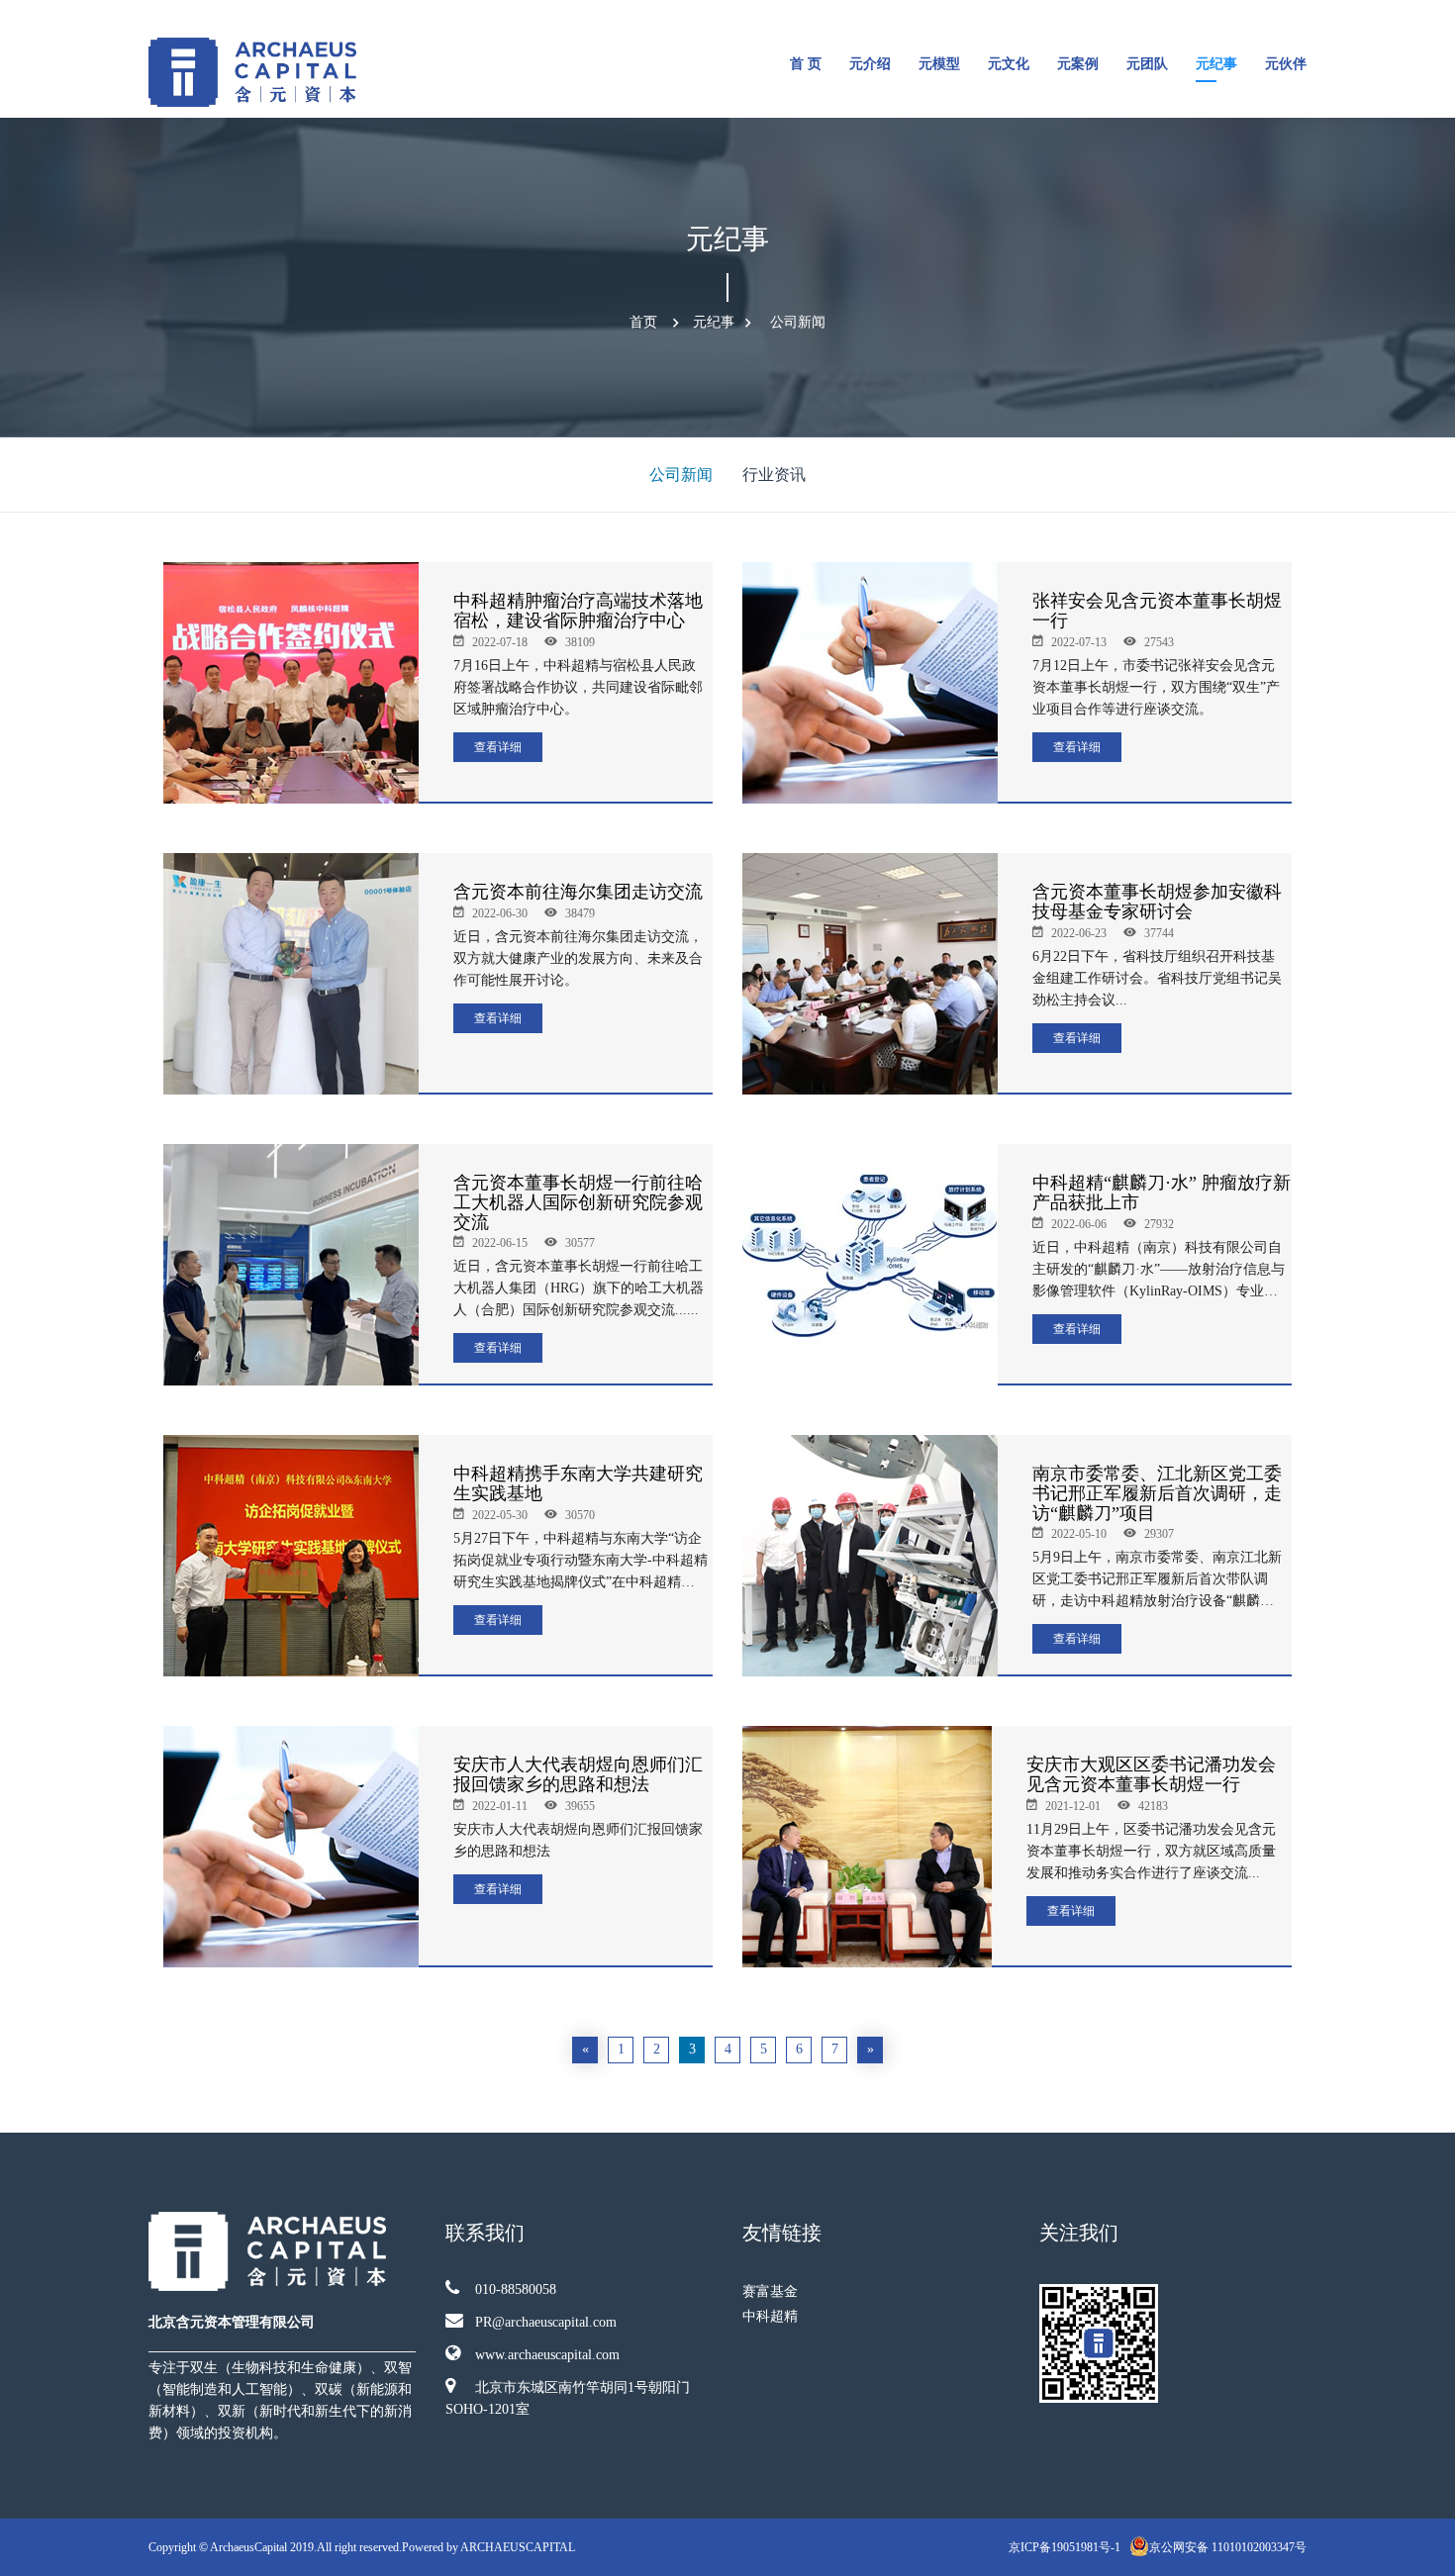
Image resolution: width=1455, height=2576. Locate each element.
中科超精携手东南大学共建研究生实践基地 (578, 1483)
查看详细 (498, 747)
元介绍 (870, 64)
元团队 (1147, 64)
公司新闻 (798, 322)
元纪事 (1216, 64)
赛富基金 (770, 2291)
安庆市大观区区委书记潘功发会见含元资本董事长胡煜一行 (1151, 1774)
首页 (643, 322)
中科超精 (770, 2316)
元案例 (1078, 64)
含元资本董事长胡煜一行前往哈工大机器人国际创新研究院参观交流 (578, 1202)
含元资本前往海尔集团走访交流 (578, 892)
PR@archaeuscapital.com (546, 2322)
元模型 (939, 64)
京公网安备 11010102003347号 (1228, 2547)
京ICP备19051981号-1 (1066, 2547)
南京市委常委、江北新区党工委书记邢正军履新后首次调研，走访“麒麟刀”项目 (1157, 1493)
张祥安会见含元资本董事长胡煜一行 (1157, 611)
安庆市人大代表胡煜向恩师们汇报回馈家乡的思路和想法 (578, 1774)
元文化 (1009, 64)
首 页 (806, 64)
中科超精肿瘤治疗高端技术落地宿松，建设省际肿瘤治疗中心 (578, 611)
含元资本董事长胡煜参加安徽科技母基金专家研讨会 (1157, 902)
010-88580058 (516, 2290)
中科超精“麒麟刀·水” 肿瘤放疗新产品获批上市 (1162, 1193)
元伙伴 (1286, 64)
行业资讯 (774, 475)
